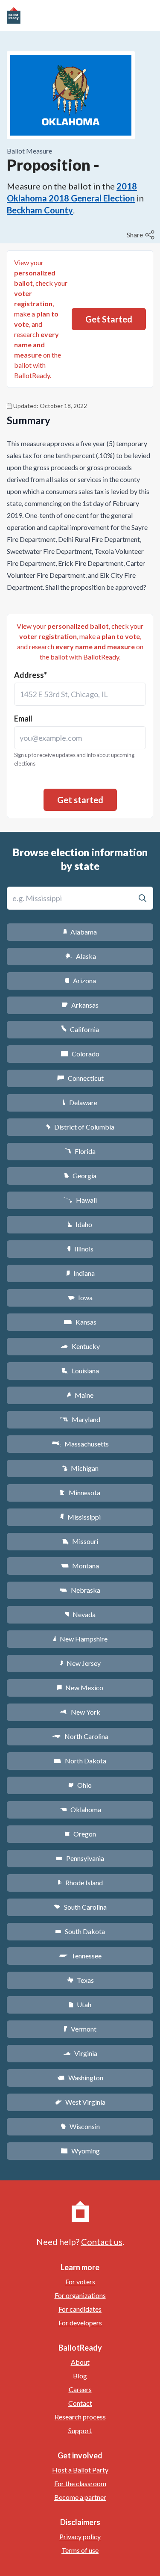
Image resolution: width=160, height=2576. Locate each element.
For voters (80, 2282)
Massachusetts (80, 1444)
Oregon (80, 1834)
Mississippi (80, 1517)
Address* (31, 675)
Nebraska (80, 1590)
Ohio (80, 1785)
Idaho (80, 1224)
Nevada (80, 1614)
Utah (80, 2004)
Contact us (102, 2242)
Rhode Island (80, 1882)
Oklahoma (80, 1809)
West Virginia (80, 2102)
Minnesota (80, 1492)
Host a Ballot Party (80, 2470)
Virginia (80, 2053)
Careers (80, 2389)
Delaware (80, 1102)
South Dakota (80, 1931)
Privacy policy (80, 2536)
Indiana (80, 1273)
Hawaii (80, 1200)
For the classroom (80, 2483)
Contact (80, 2403)
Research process (80, 2417)
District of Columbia (80, 1127)
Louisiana (80, 1371)
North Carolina (80, 1736)
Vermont (80, 2029)
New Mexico (80, 1687)
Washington (80, 2078)
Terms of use (80, 2550)
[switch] (142, 235)
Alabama (80, 932)
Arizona (80, 980)
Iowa (80, 1297)
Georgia (80, 1176)
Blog (80, 2376)
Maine (80, 1395)
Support (80, 2430)
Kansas (80, 1322)
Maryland (80, 1419)
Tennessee (80, 1956)
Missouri (80, 1541)
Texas (80, 1980)
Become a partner (80, 2497)
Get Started (109, 319)
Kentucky (80, 1346)
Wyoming (80, 2151)
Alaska (80, 956)
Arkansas (80, 1005)
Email (23, 719)
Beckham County (40, 210)
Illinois (80, 1249)
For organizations (80, 2295)
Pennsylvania (80, 1858)
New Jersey (80, 1663)
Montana (80, 1566)
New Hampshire (80, 1639)
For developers (80, 2323)
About (80, 2362)
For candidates (80, 2309)
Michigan (80, 1468)
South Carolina (80, 1907)
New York (80, 1712)
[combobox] (80, 694)
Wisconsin (80, 2126)
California (80, 1029)
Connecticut (80, 1078)
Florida (80, 1151)
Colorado (80, 1054)
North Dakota (80, 1761)
